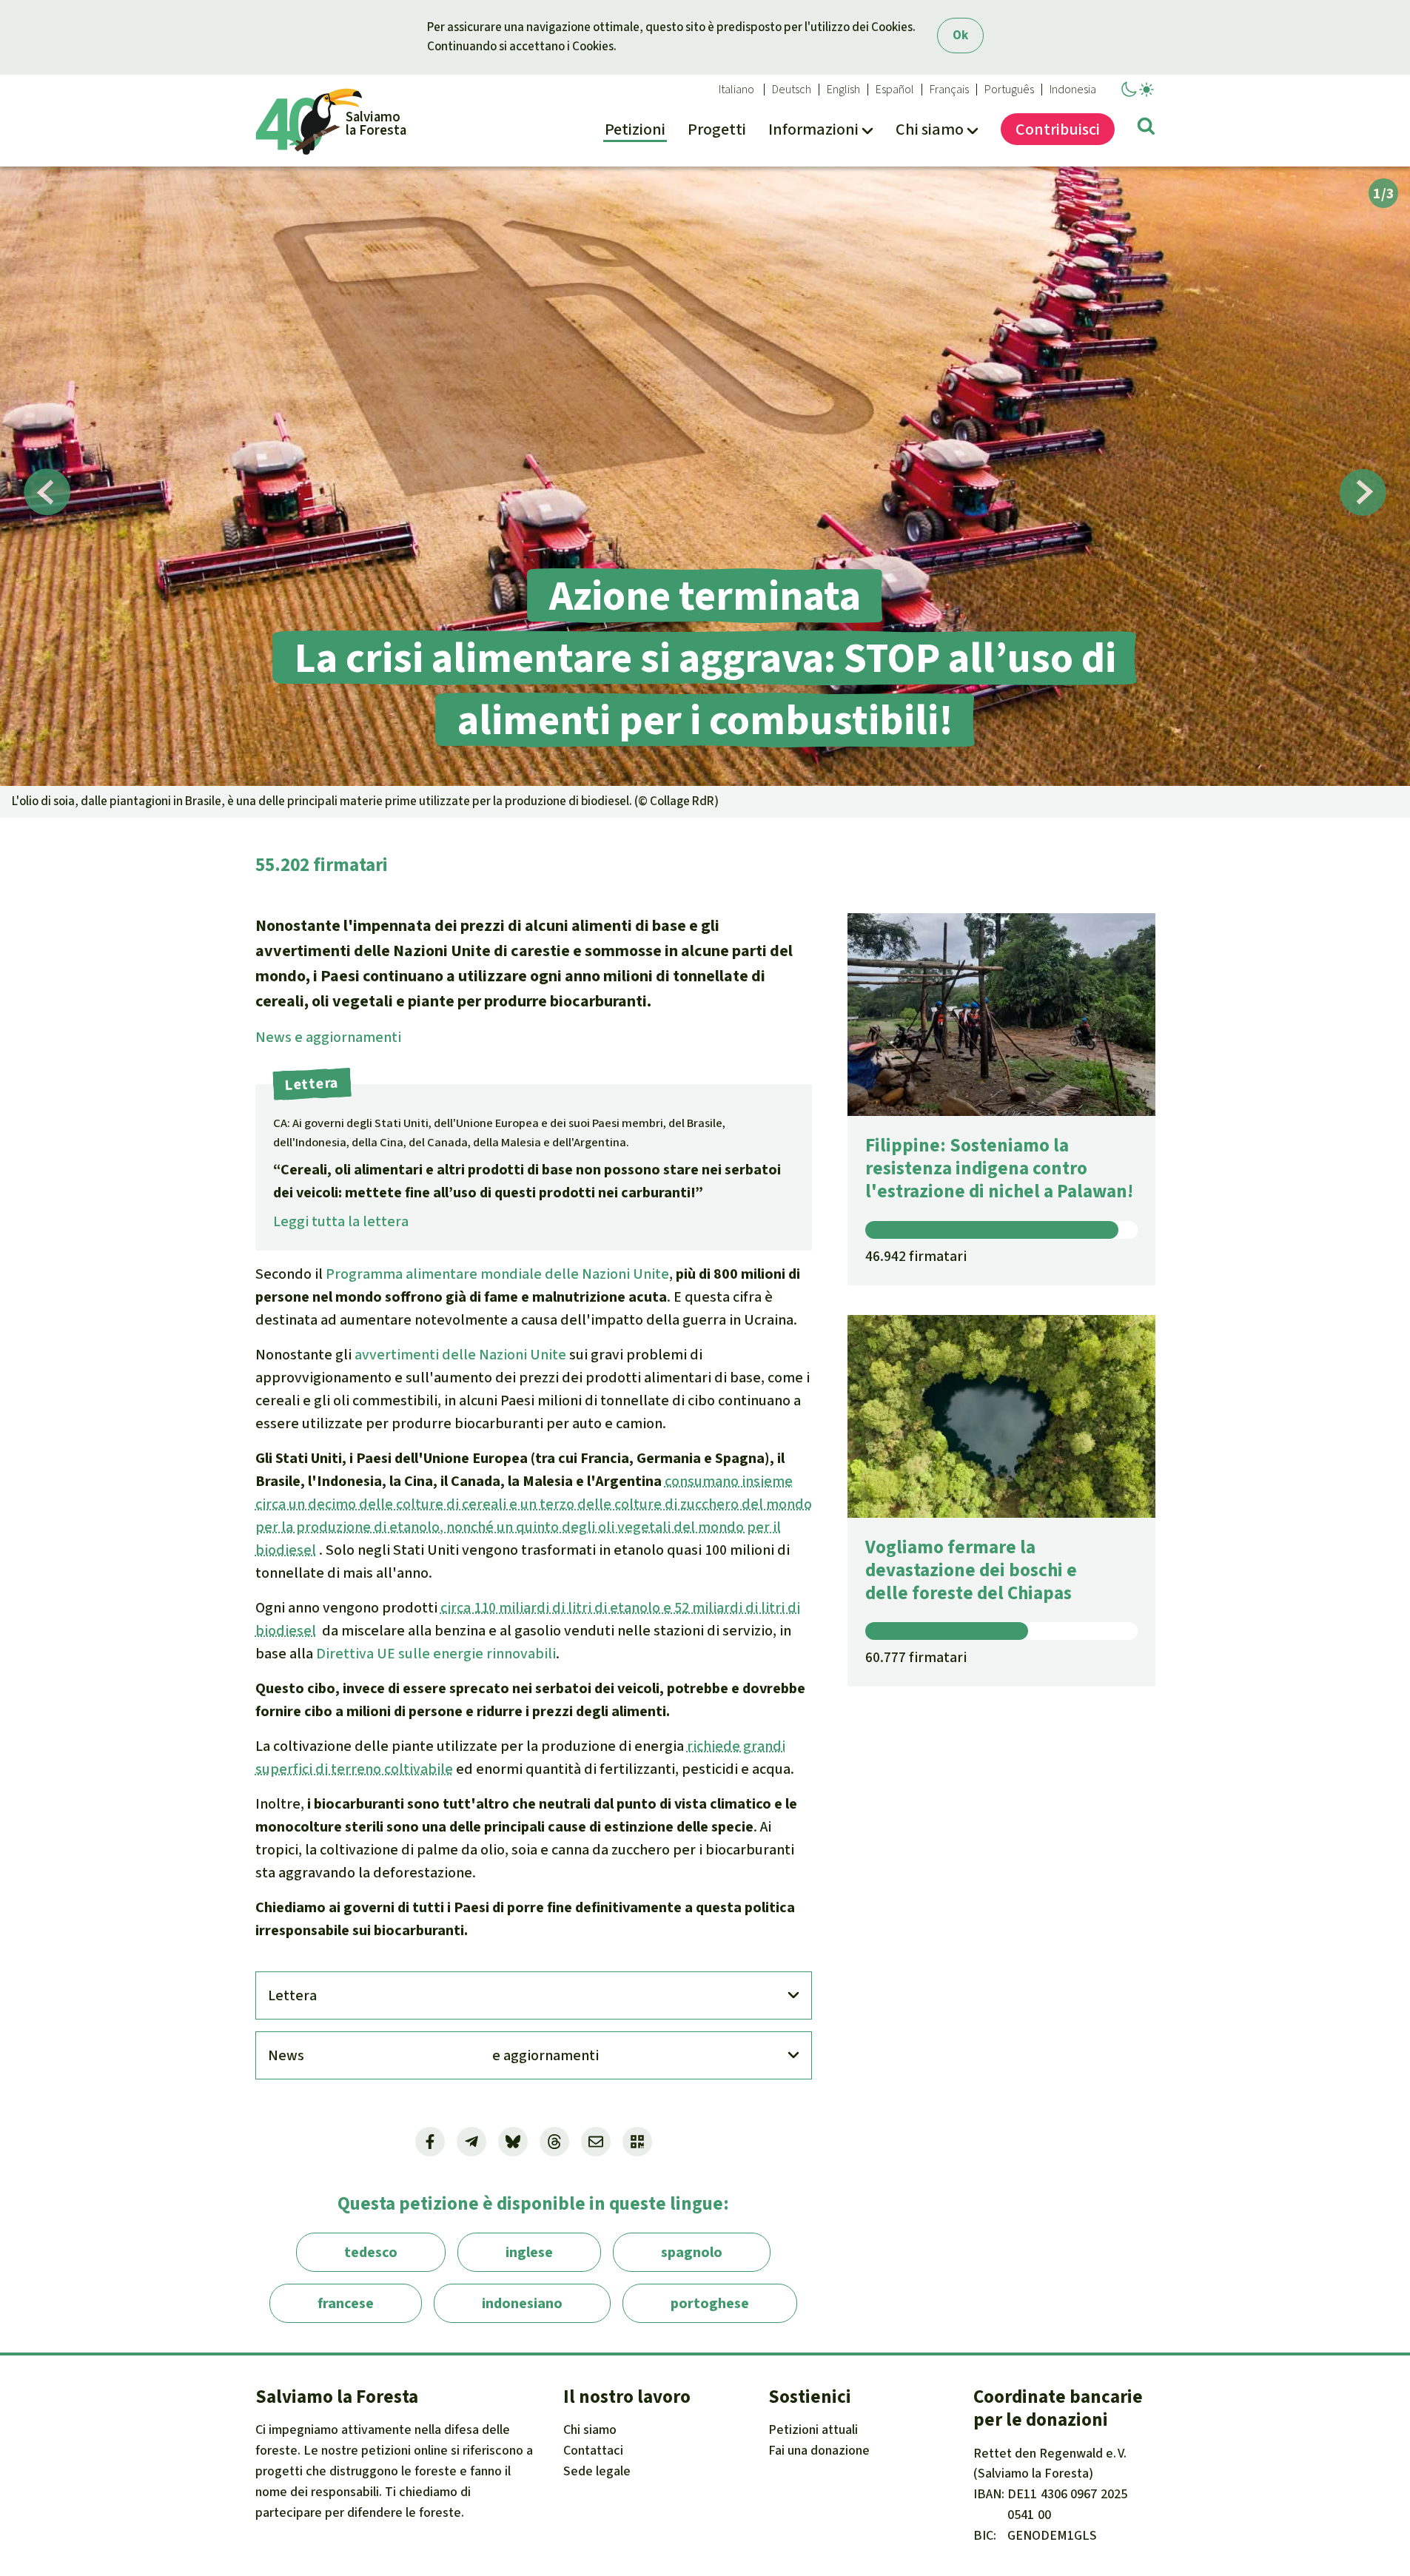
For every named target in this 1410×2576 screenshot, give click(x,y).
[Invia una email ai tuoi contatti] (596, 2142)
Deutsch (792, 90)
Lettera (292, 1995)
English (843, 90)
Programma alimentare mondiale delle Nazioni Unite (497, 1274)
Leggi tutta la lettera (341, 1221)
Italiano (736, 90)
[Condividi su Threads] (554, 2142)
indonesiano (522, 2303)
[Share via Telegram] (471, 2142)
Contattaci (593, 2450)
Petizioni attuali (813, 2429)
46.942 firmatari (916, 1256)
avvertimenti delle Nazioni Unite (460, 1355)
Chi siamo (590, 2429)
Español (895, 90)
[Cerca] (1146, 129)
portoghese (710, 2303)
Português (1009, 90)
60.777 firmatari (916, 1657)
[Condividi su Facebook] (430, 2142)
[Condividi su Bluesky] (513, 2142)
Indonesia (1073, 90)
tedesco (371, 2252)
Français (949, 90)
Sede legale (597, 2471)
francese (346, 2303)
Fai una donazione (819, 2450)
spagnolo (692, 2252)
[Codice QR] (637, 2142)
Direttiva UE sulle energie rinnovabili (436, 1654)
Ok (960, 35)
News (328, 1037)
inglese (529, 2252)
